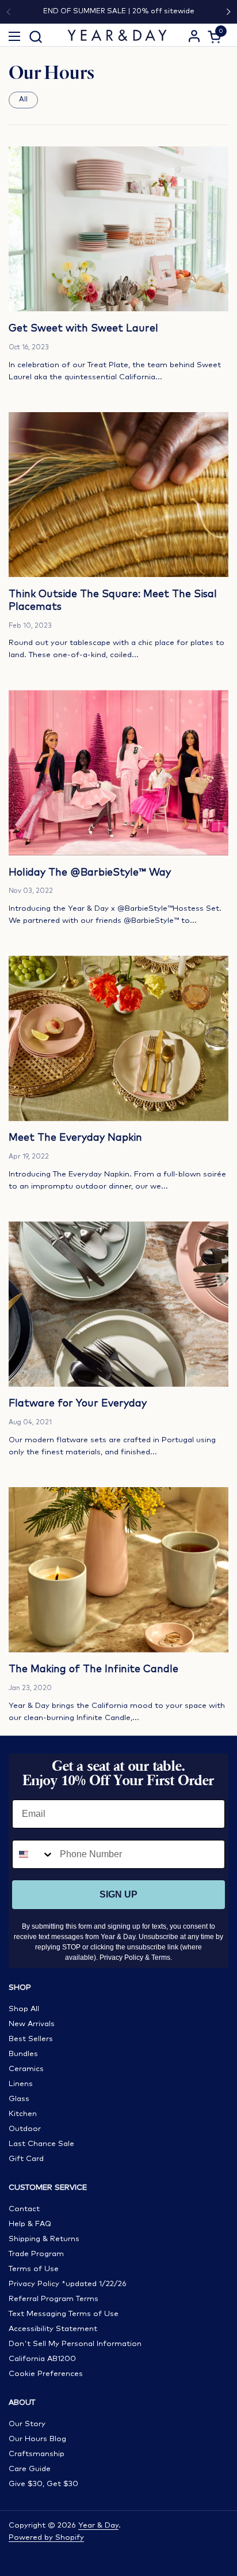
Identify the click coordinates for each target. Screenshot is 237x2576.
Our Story (27, 2424)
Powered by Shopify (46, 2538)
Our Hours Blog (37, 2439)
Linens (21, 2084)
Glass (19, 2099)
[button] (35, 37)
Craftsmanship (37, 2454)
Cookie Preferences (46, 2374)
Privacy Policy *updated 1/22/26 (68, 2284)
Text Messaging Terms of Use (64, 2314)
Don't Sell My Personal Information (75, 2344)
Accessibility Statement (53, 2329)
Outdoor (25, 2129)
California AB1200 (42, 2359)
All (23, 99)
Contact (24, 2209)
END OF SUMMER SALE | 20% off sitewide (119, 11)
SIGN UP (118, 1894)
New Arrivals (32, 2024)
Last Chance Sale (41, 2144)
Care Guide (30, 2469)
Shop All (24, 2009)
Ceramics (26, 2069)
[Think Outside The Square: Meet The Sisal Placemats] (118, 495)
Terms (161, 1958)
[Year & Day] (117, 35)
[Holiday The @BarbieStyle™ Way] (118, 773)
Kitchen (23, 2114)
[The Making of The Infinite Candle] (118, 1570)
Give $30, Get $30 (43, 2484)
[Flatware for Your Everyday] (118, 1304)
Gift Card (26, 2159)
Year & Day (98, 2526)
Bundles (23, 2054)
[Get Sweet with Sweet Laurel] (118, 229)
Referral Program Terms (53, 2299)
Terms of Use (34, 2269)
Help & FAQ (30, 2224)
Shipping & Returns (44, 2239)
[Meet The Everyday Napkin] (118, 1038)
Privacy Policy (121, 1958)
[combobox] (33, 1854)
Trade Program (36, 2254)
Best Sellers (31, 2039)
